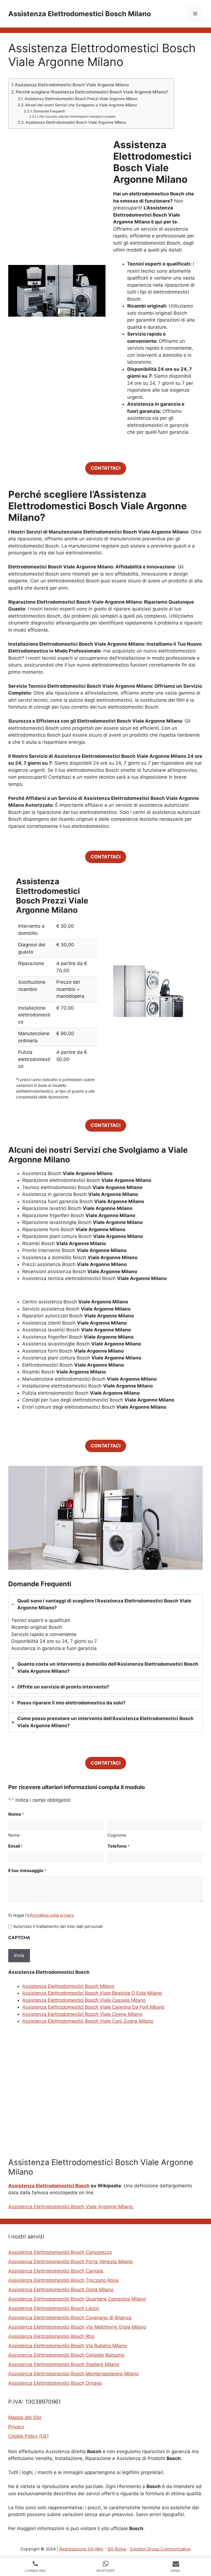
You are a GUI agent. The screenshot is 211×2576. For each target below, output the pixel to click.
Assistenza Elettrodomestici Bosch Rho (51, 2336)
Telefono (118, 1846)
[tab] (105, 1625)
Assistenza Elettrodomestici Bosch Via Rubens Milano (68, 2346)
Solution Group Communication (160, 2549)
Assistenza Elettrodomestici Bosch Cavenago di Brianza (70, 2318)
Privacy (16, 2427)
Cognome (117, 1835)
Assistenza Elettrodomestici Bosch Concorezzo (60, 2252)
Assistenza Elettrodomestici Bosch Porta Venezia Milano (70, 2262)
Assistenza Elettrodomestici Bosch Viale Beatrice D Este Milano (92, 1993)
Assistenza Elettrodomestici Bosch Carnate (56, 2271)
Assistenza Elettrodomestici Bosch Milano (80, 14)
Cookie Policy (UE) (28, 2436)
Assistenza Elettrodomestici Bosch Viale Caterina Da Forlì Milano (93, 2007)
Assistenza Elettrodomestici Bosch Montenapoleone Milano (73, 2374)
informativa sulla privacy (50, 1915)
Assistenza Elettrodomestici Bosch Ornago (55, 2383)
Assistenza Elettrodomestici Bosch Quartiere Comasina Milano (77, 2299)
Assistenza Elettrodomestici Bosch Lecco (54, 2308)
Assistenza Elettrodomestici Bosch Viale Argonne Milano (72, 85)
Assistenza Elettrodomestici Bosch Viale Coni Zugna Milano (88, 2021)
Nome (14, 1835)
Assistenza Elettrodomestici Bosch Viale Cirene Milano (82, 2014)
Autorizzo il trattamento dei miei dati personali (58, 1926)
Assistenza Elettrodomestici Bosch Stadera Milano (64, 2364)
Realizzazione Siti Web (81, 2549)
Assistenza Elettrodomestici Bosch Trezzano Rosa (63, 2280)
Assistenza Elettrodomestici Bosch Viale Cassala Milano (84, 2000)
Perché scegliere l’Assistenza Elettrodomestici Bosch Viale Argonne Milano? (92, 92)
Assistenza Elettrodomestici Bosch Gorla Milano (61, 2290)
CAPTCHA (19, 1937)
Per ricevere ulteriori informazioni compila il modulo (77, 117)
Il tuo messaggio (27, 1870)
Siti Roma (117, 2549)
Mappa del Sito (25, 2417)
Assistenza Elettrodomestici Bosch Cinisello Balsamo (66, 2355)
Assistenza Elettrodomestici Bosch (49, 2186)
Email (15, 1846)
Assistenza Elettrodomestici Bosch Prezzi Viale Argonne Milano (81, 99)
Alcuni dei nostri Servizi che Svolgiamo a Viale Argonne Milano (81, 105)
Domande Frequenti (49, 111)
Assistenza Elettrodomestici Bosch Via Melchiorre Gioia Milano (77, 2327)
